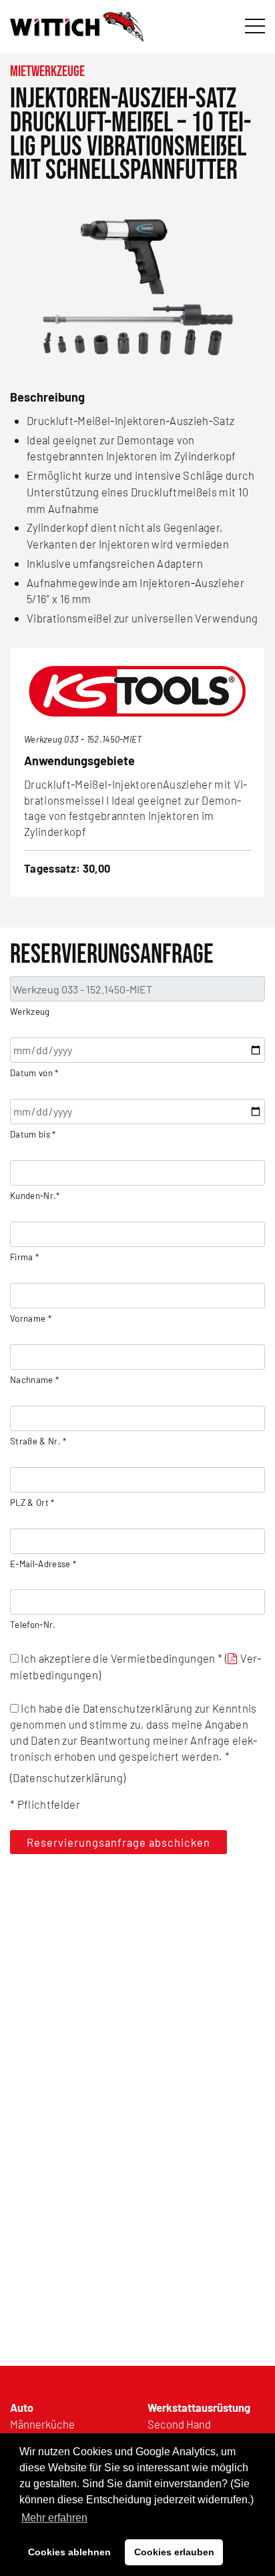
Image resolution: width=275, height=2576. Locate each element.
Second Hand (179, 2424)
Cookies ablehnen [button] (69, 2552)
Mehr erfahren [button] (54, 2518)
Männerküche (42, 2424)
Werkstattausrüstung (199, 2407)
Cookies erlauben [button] (174, 2552)
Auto (22, 2407)
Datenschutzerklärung (68, 1777)
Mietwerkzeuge (47, 72)
